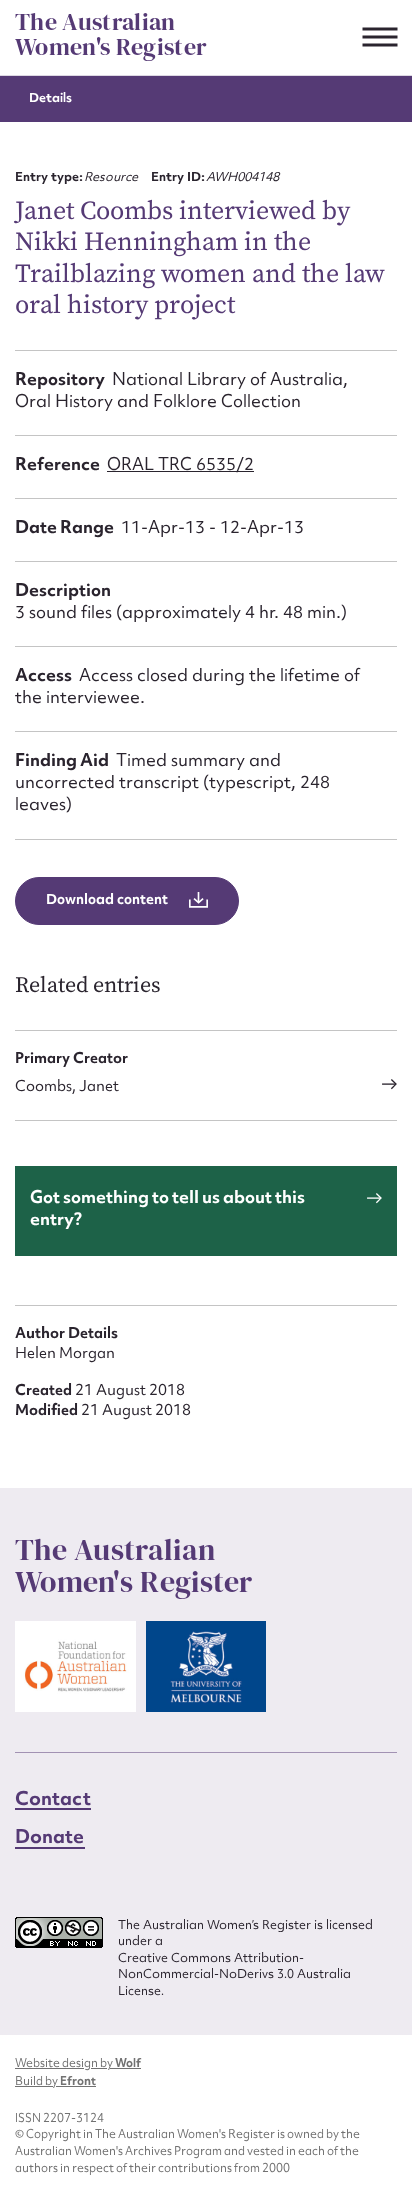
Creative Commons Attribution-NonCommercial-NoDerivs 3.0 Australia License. (234, 1974)
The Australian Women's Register (111, 34)
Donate (50, 1836)
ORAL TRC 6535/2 (180, 463)
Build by (55, 2081)
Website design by (78, 2063)
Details (50, 97)
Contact (53, 1798)
